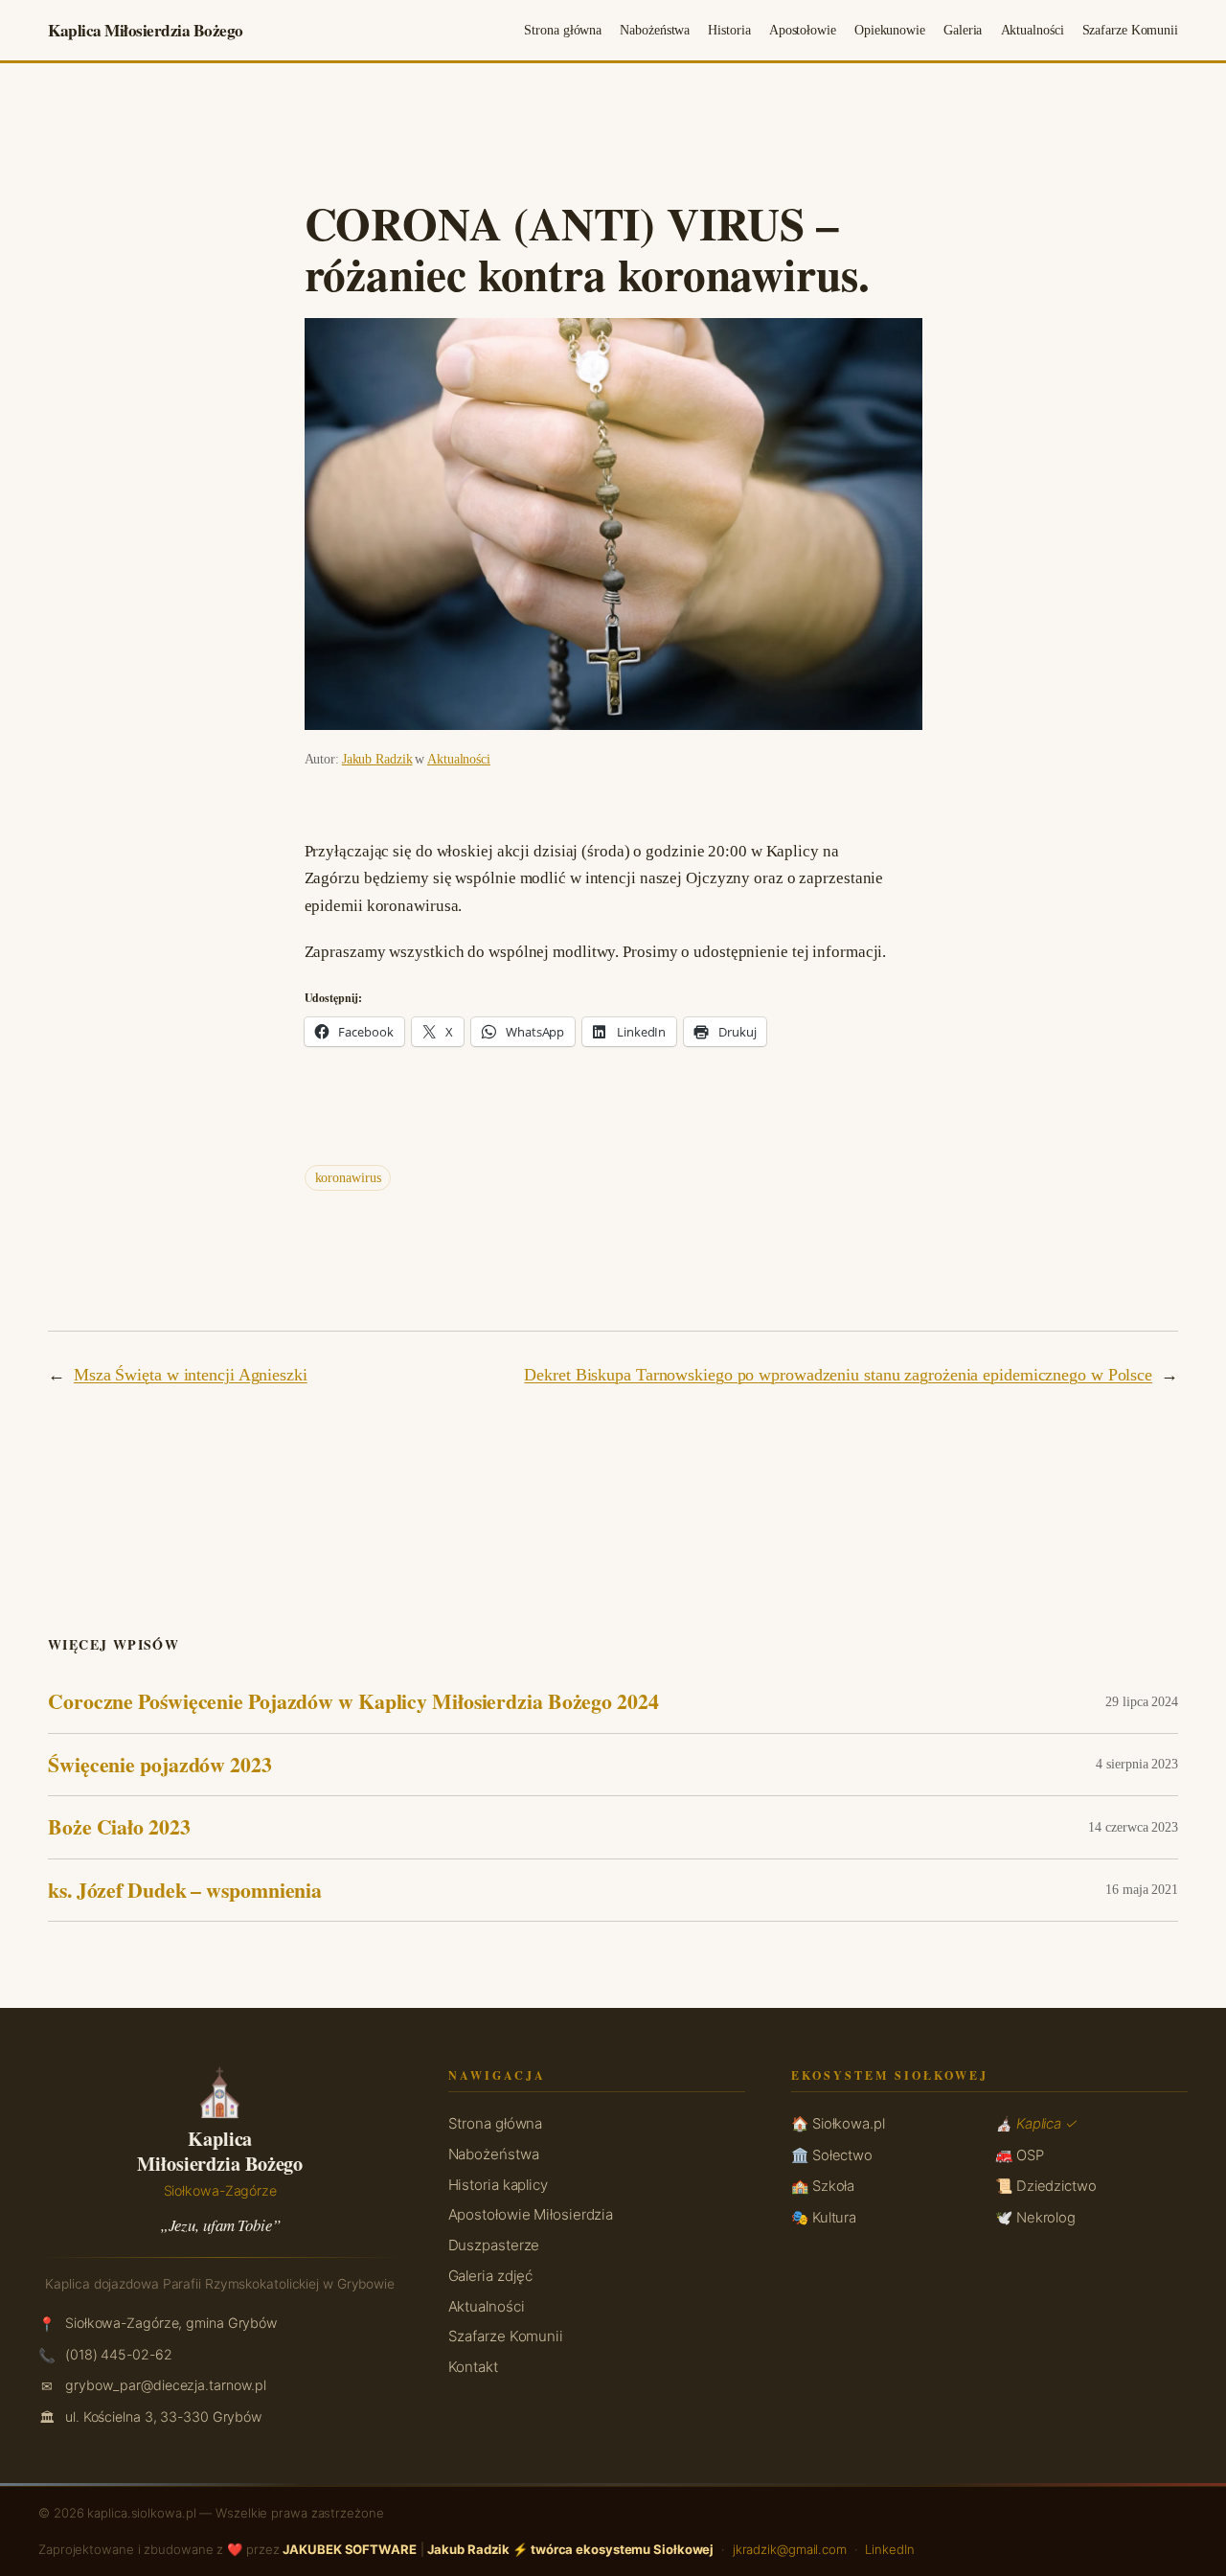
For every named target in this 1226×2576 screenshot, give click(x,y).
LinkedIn (889, 2549)
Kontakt (473, 2367)
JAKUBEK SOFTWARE (349, 2549)
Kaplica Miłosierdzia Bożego (146, 30)
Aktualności (459, 759)
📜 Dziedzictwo (1046, 2186)
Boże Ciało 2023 (119, 1827)
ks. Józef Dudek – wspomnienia (185, 1890)
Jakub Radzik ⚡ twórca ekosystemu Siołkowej (570, 2549)
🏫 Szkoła (823, 2186)
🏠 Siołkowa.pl (838, 2124)
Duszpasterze (494, 2245)
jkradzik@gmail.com (790, 2549)
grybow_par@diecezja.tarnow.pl (166, 2385)
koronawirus (348, 1178)
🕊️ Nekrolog (1035, 2218)
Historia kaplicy (498, 2185)
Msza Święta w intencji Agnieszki (191, 1375)
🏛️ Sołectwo (832, 2155)
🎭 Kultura (824, 2218)
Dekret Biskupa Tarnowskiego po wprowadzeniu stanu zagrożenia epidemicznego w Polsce (838, 1375)
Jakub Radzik (377, 759)
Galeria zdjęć (491, 2276)
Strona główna (496, 2123)
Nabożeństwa (494, 2154)
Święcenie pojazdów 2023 (160, 1765)
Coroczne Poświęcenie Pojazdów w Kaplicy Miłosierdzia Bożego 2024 (353, 1701)
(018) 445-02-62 (119, 2354)
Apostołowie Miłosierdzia (531, 2214)
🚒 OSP (1020, 2155)
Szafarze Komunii (506, 2336)
